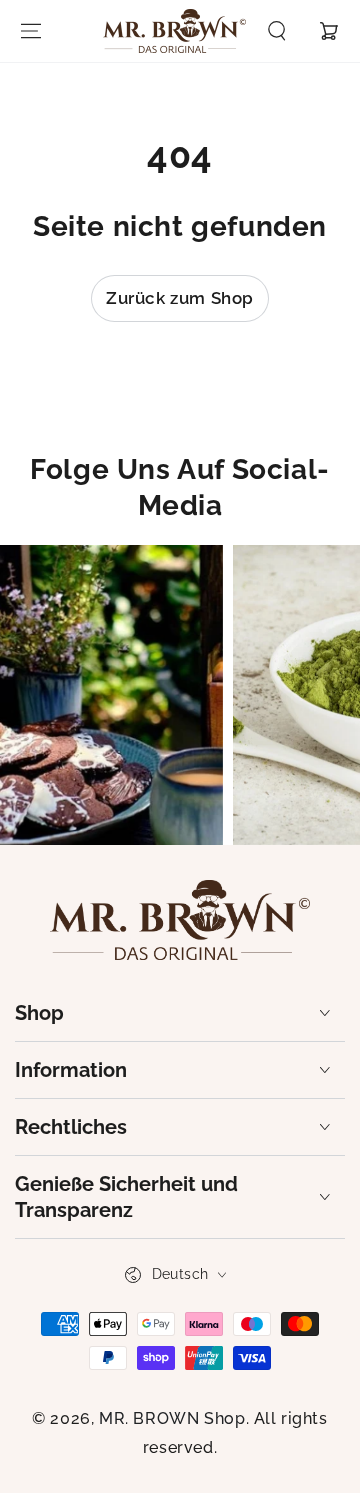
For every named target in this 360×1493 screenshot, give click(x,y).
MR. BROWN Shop (172, 1418)
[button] (277, 31)
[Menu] (31, 31)
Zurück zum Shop (180, 298)
